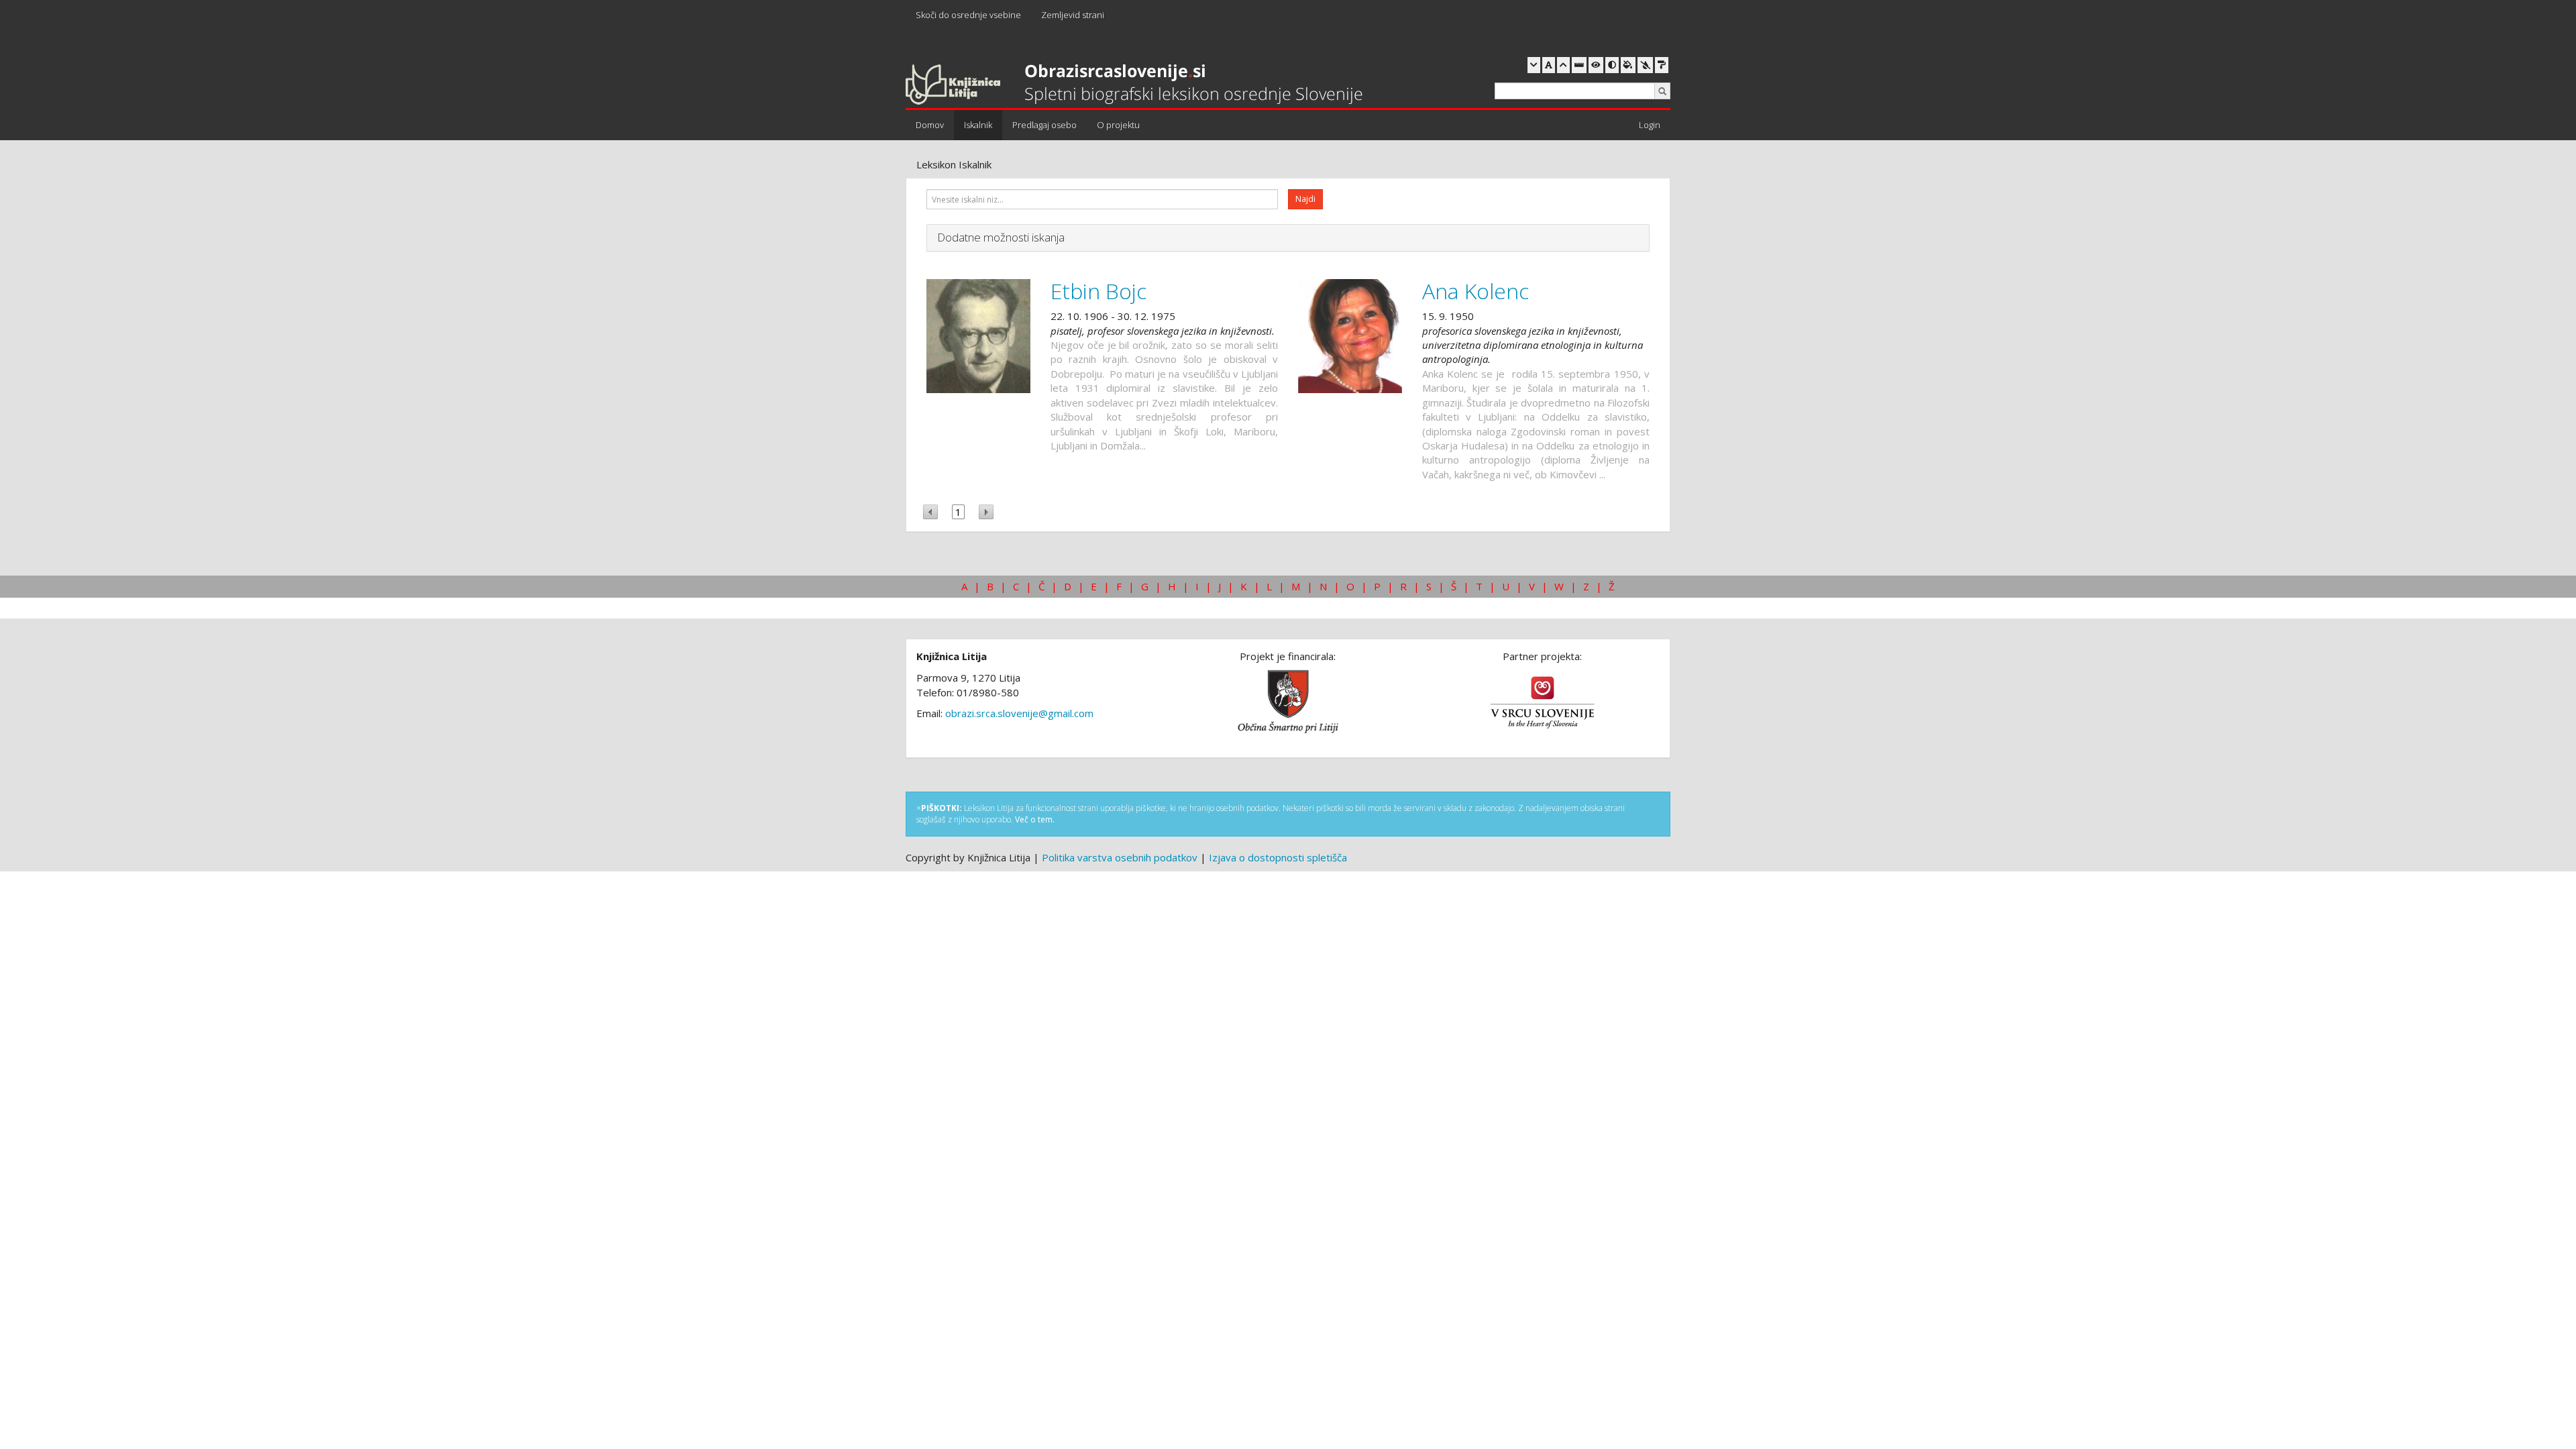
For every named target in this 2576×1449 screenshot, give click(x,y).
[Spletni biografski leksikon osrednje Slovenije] (1134, 85)
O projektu (1118, 125)
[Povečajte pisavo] (1563, 65)
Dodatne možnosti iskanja (1001, 237)
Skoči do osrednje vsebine (968, 15)
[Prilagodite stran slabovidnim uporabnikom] (1596, 65)
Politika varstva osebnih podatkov (1120, 857)
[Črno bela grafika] (1662, 65)
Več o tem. (1035, 819)
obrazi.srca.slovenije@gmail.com (1019, 713)
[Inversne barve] (1628, 65)
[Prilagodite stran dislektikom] (1612, 65)
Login (1650, 125)
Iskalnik (978, 125)
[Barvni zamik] (1645, 65)
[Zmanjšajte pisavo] (1534, 65)
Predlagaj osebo (1044, 125)
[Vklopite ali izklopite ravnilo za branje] (1579, 65)
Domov (930, 125)
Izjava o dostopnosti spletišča (1278, 857)
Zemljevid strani (1073, 15)
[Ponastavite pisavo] (1549, 65)
